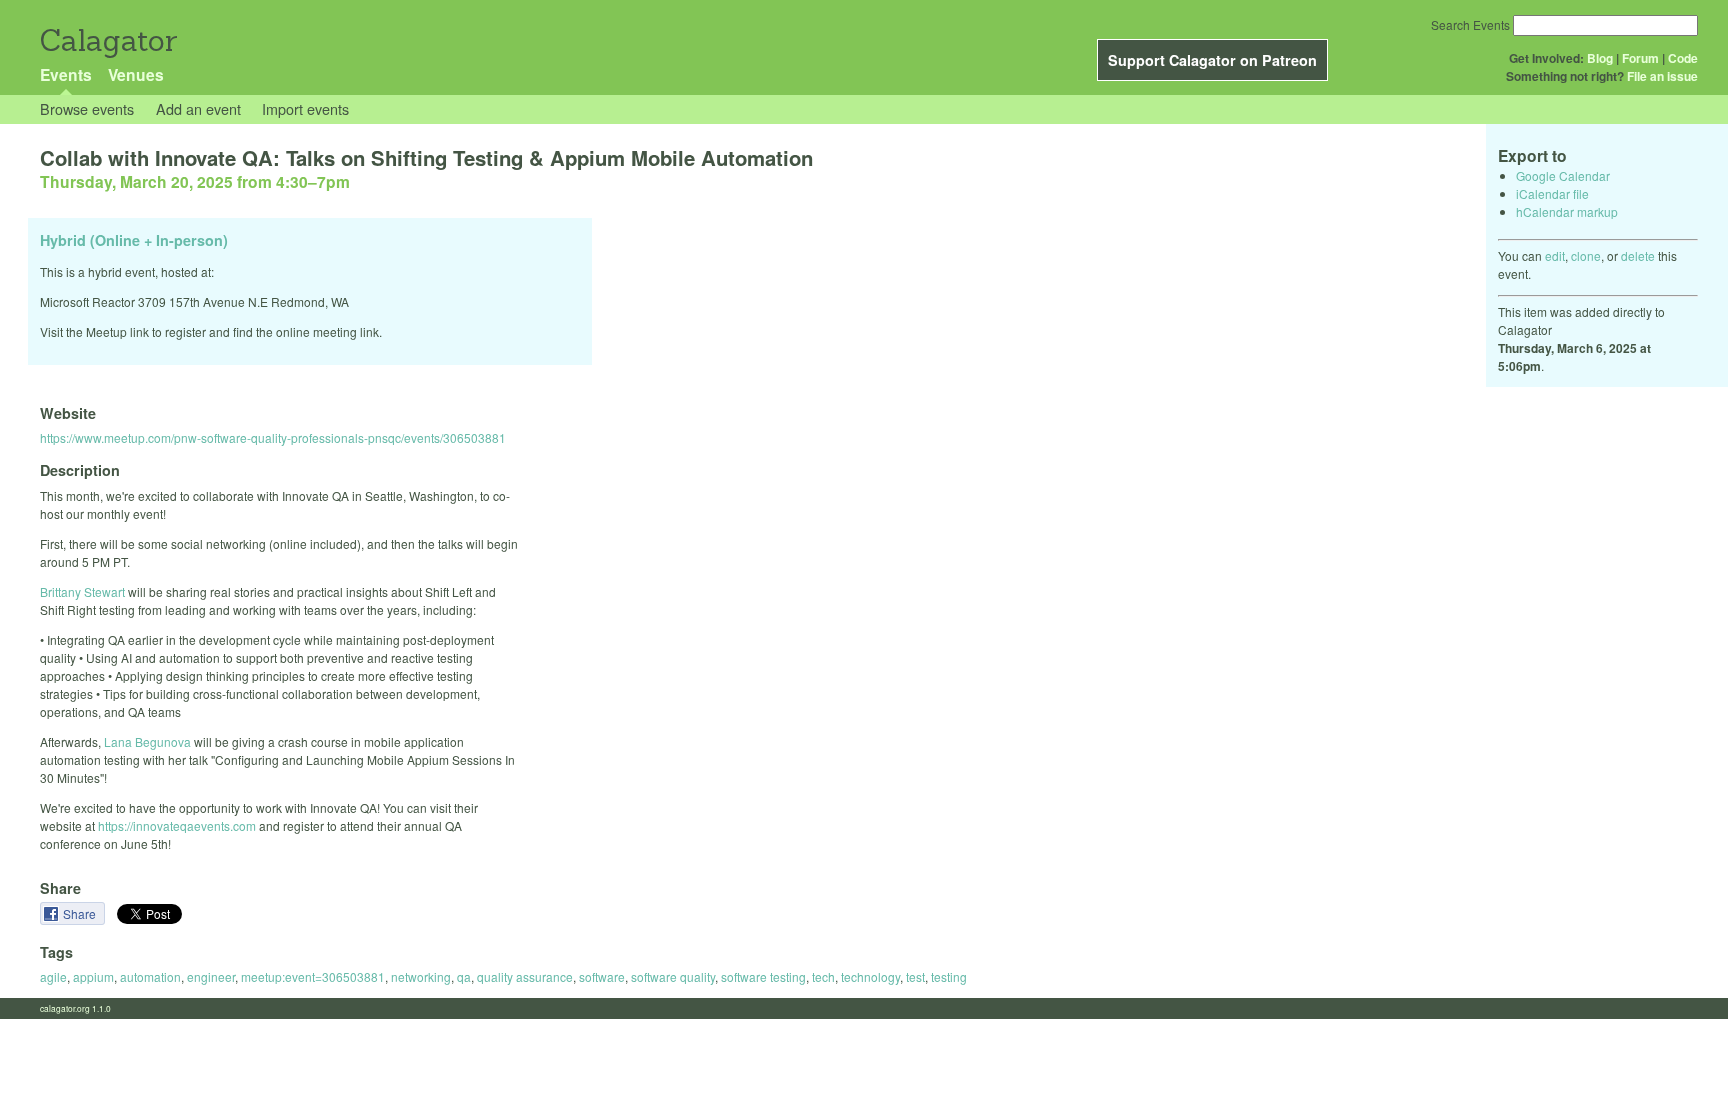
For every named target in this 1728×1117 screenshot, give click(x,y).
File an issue (1662, 76)
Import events (305, 108)
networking (421, 976)
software (602, 976)
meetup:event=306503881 (313, 976)
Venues (136, 74)
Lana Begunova (147, 741)
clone (1586, 255)
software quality (673, 976)
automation (150, 976)
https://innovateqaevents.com (177, 825)
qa (464, 976)
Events (66, 74)
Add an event (198, 108)
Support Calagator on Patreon (1212, 60)
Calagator (107, 40)
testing (949, 976)
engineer (211, 976)
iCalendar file (1552, 193)
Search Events (1470, 24)
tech (823, 976)
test (915, 976)
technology (870, 976)
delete (1638, 255)
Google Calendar (1563, 175)
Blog (1600, 58)
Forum (1640, 58)
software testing (763, 976)
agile (53, 976)
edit (1555, 255)
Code (1683, 58)
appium (93, 976)
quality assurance (525, 976)
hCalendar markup (1567, 211)
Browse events (87, 108)
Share (81, 913)
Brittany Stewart (82, 591)
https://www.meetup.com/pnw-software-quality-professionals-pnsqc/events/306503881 (273, 437)
